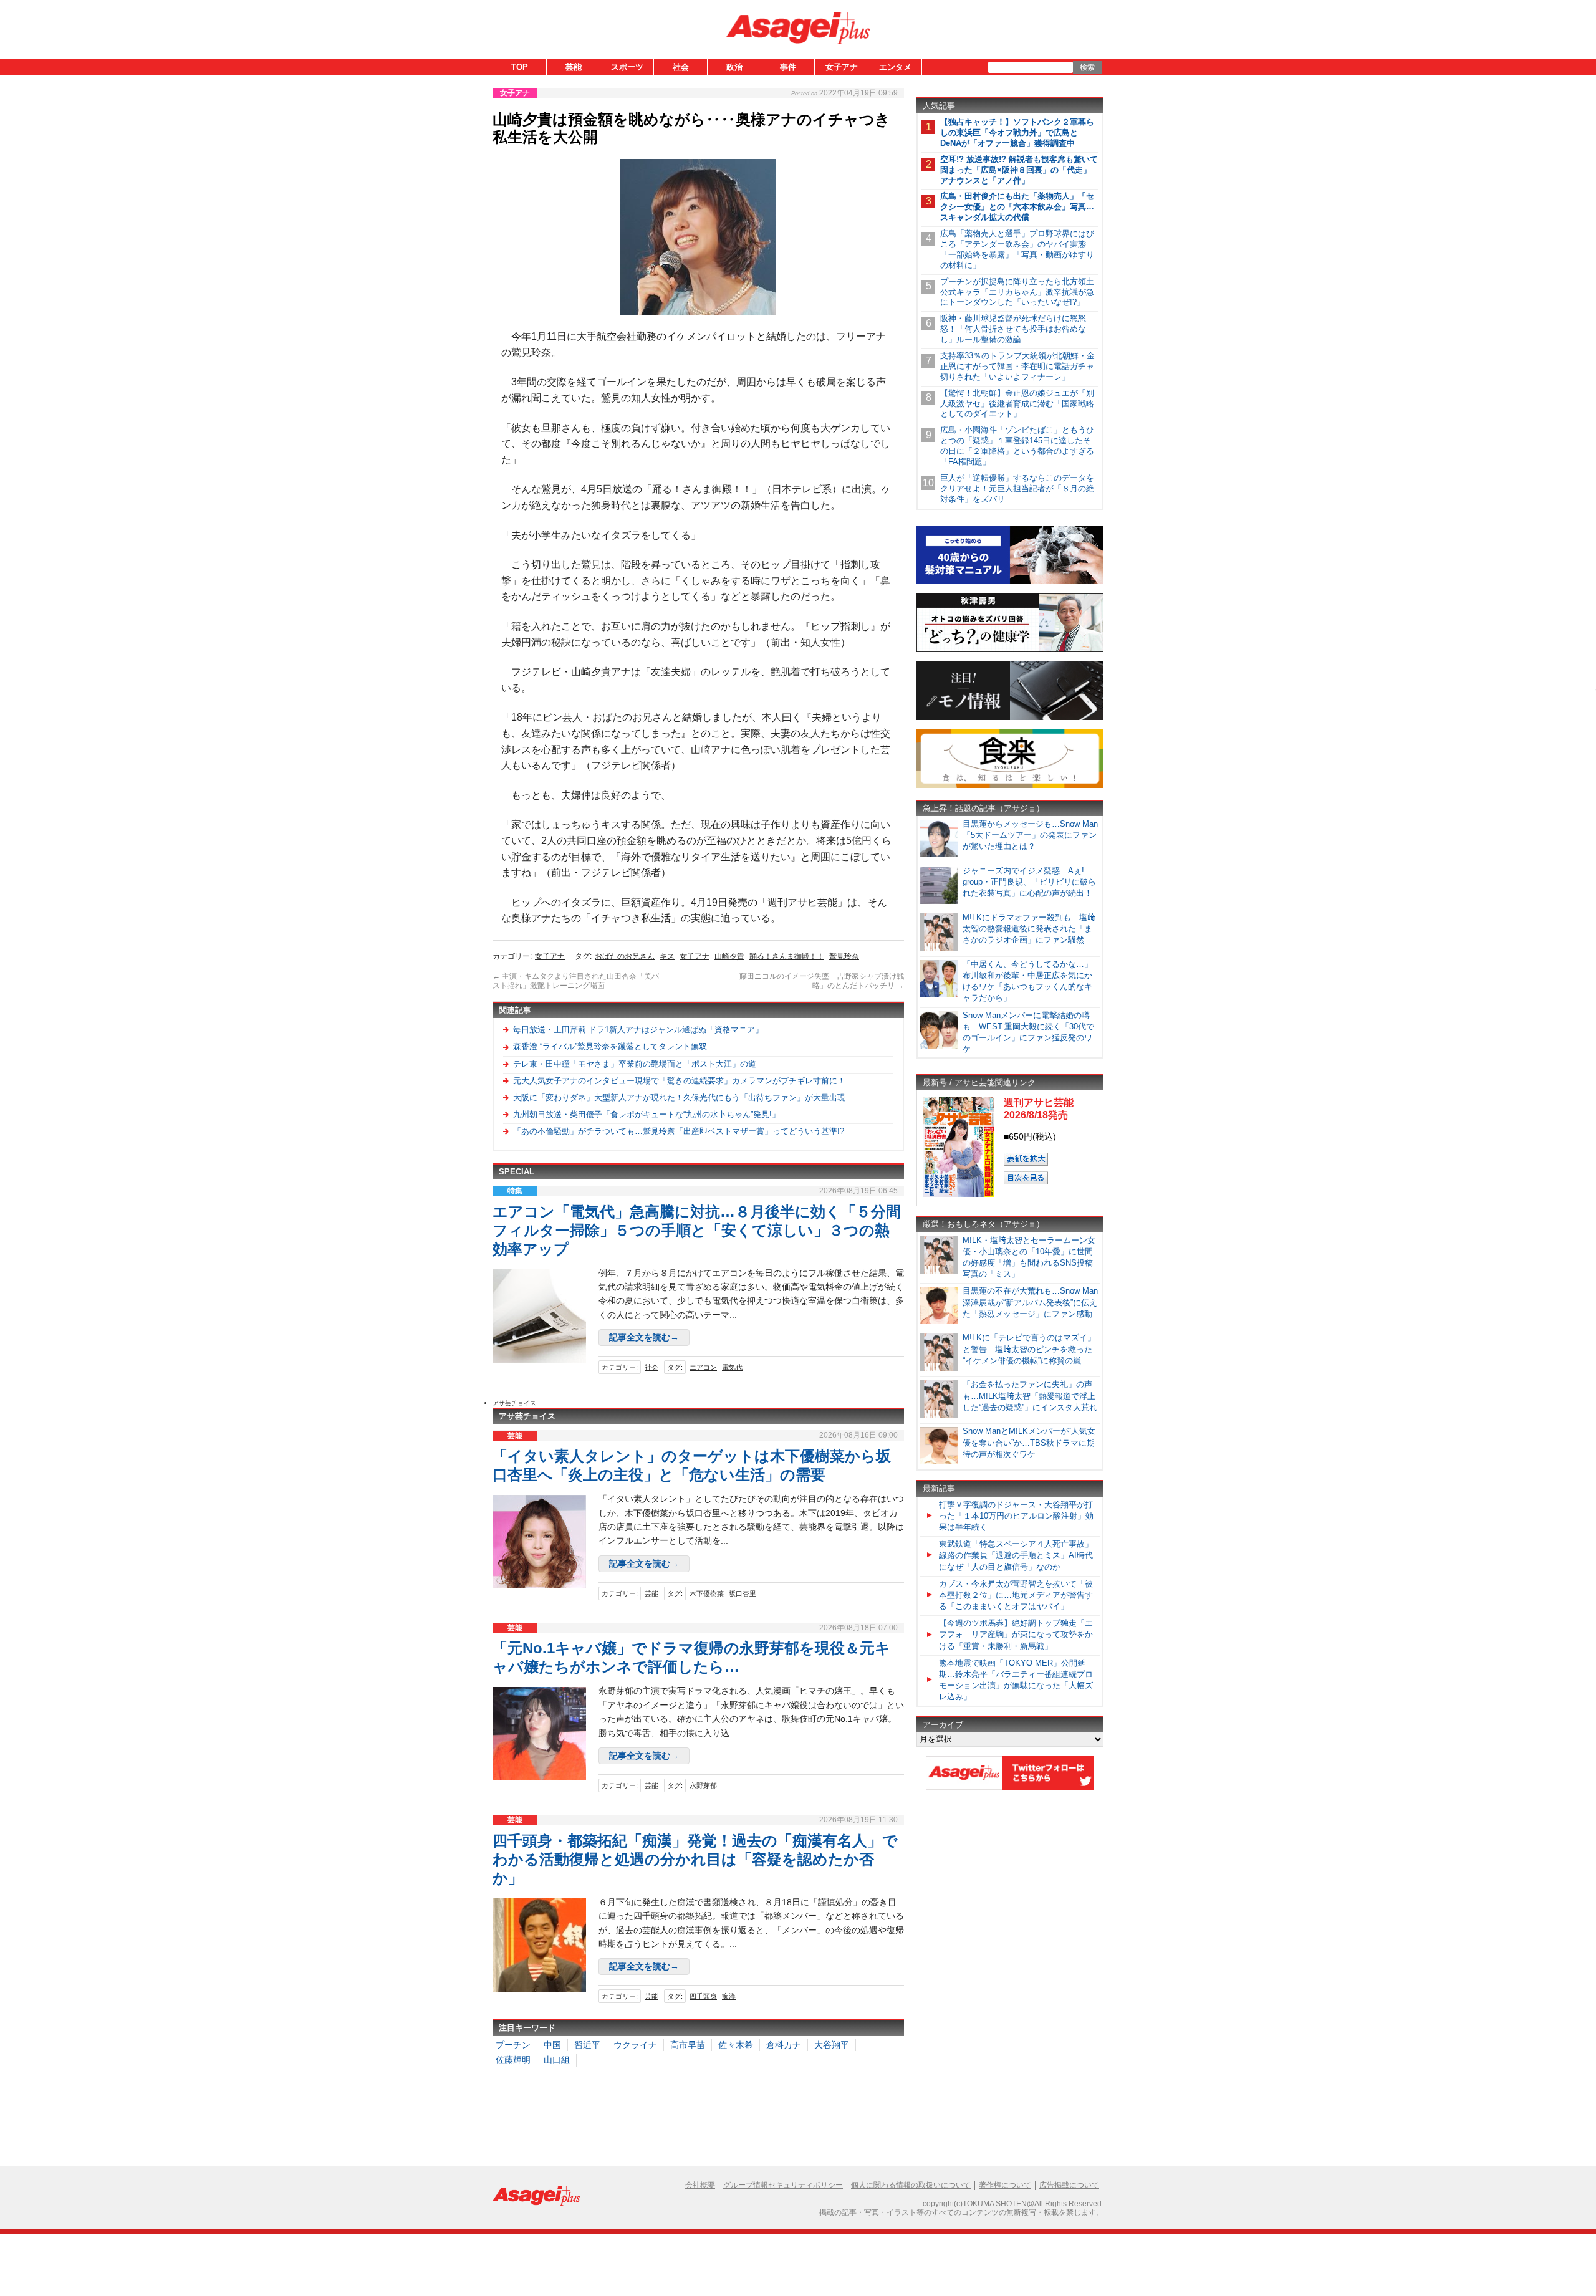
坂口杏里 (743, 1593)
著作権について (1005, 2185)
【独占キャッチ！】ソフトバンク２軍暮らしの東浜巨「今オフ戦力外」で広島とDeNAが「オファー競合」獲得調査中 (1017, 132)
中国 (552, 2045)
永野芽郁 (703, 1785)
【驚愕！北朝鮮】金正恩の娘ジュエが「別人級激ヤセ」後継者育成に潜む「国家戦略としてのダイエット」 (1017, 404)
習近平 (587, 2045)
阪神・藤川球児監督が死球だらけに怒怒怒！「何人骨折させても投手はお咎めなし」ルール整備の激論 (1013, 329)
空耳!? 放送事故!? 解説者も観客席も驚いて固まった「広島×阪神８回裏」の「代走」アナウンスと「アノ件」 (1019, 170)
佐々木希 (736, 2045)
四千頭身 (703, 1996)
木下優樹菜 (707, 1593)
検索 (1087, 67)
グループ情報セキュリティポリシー (783, 2185)
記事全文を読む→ (644, 1337)
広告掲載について (1069, 2185)
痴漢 (729, 1996)
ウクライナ (635, 2045)
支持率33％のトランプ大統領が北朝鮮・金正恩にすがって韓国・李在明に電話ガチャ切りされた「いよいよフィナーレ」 (1017, 366)
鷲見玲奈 (844, 956)
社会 (681, 67)
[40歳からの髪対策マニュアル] (1010, 582)
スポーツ (627, 67)
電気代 (732, 1367)
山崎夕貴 (729, 956)
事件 (788, 67)
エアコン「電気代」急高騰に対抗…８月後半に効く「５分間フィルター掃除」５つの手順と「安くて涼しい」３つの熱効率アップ (697, 1230)
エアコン (703, 1367)
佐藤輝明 (513, 2060)
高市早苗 (688, 2045)
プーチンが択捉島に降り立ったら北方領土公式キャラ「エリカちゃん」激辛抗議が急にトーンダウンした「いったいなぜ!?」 (1017, 292)
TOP (520, 67)
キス (667, 956)
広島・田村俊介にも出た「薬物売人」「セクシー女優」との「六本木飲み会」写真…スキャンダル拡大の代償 (1017, 207)
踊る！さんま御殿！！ (787, 956)
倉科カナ (784, 2045)
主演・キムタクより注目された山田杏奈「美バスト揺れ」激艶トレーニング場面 (576, 981)
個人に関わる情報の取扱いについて (911, 2185)
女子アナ (842, 67)
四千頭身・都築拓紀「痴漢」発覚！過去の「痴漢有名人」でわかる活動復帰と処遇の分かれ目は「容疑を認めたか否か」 (695, 1859)
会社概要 (700, 2185)
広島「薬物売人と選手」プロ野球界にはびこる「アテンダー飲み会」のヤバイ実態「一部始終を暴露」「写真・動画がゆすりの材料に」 (1017, 249)
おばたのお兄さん (625, 956)
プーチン (513, 2045)
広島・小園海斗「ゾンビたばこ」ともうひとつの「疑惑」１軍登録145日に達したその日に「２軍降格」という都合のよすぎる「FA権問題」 (1017, 446)
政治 (734, 67)
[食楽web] (1010, 786)
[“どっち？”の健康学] (1010, 650)
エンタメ (895, 67)
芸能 (574, 67)
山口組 (557, 2060)
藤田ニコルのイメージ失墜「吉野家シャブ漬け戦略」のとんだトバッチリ (822, 981)
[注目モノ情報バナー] (1010, 718)
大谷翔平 (832, 2045)
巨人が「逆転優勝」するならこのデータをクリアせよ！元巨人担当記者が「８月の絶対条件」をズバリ (1017, 488)
